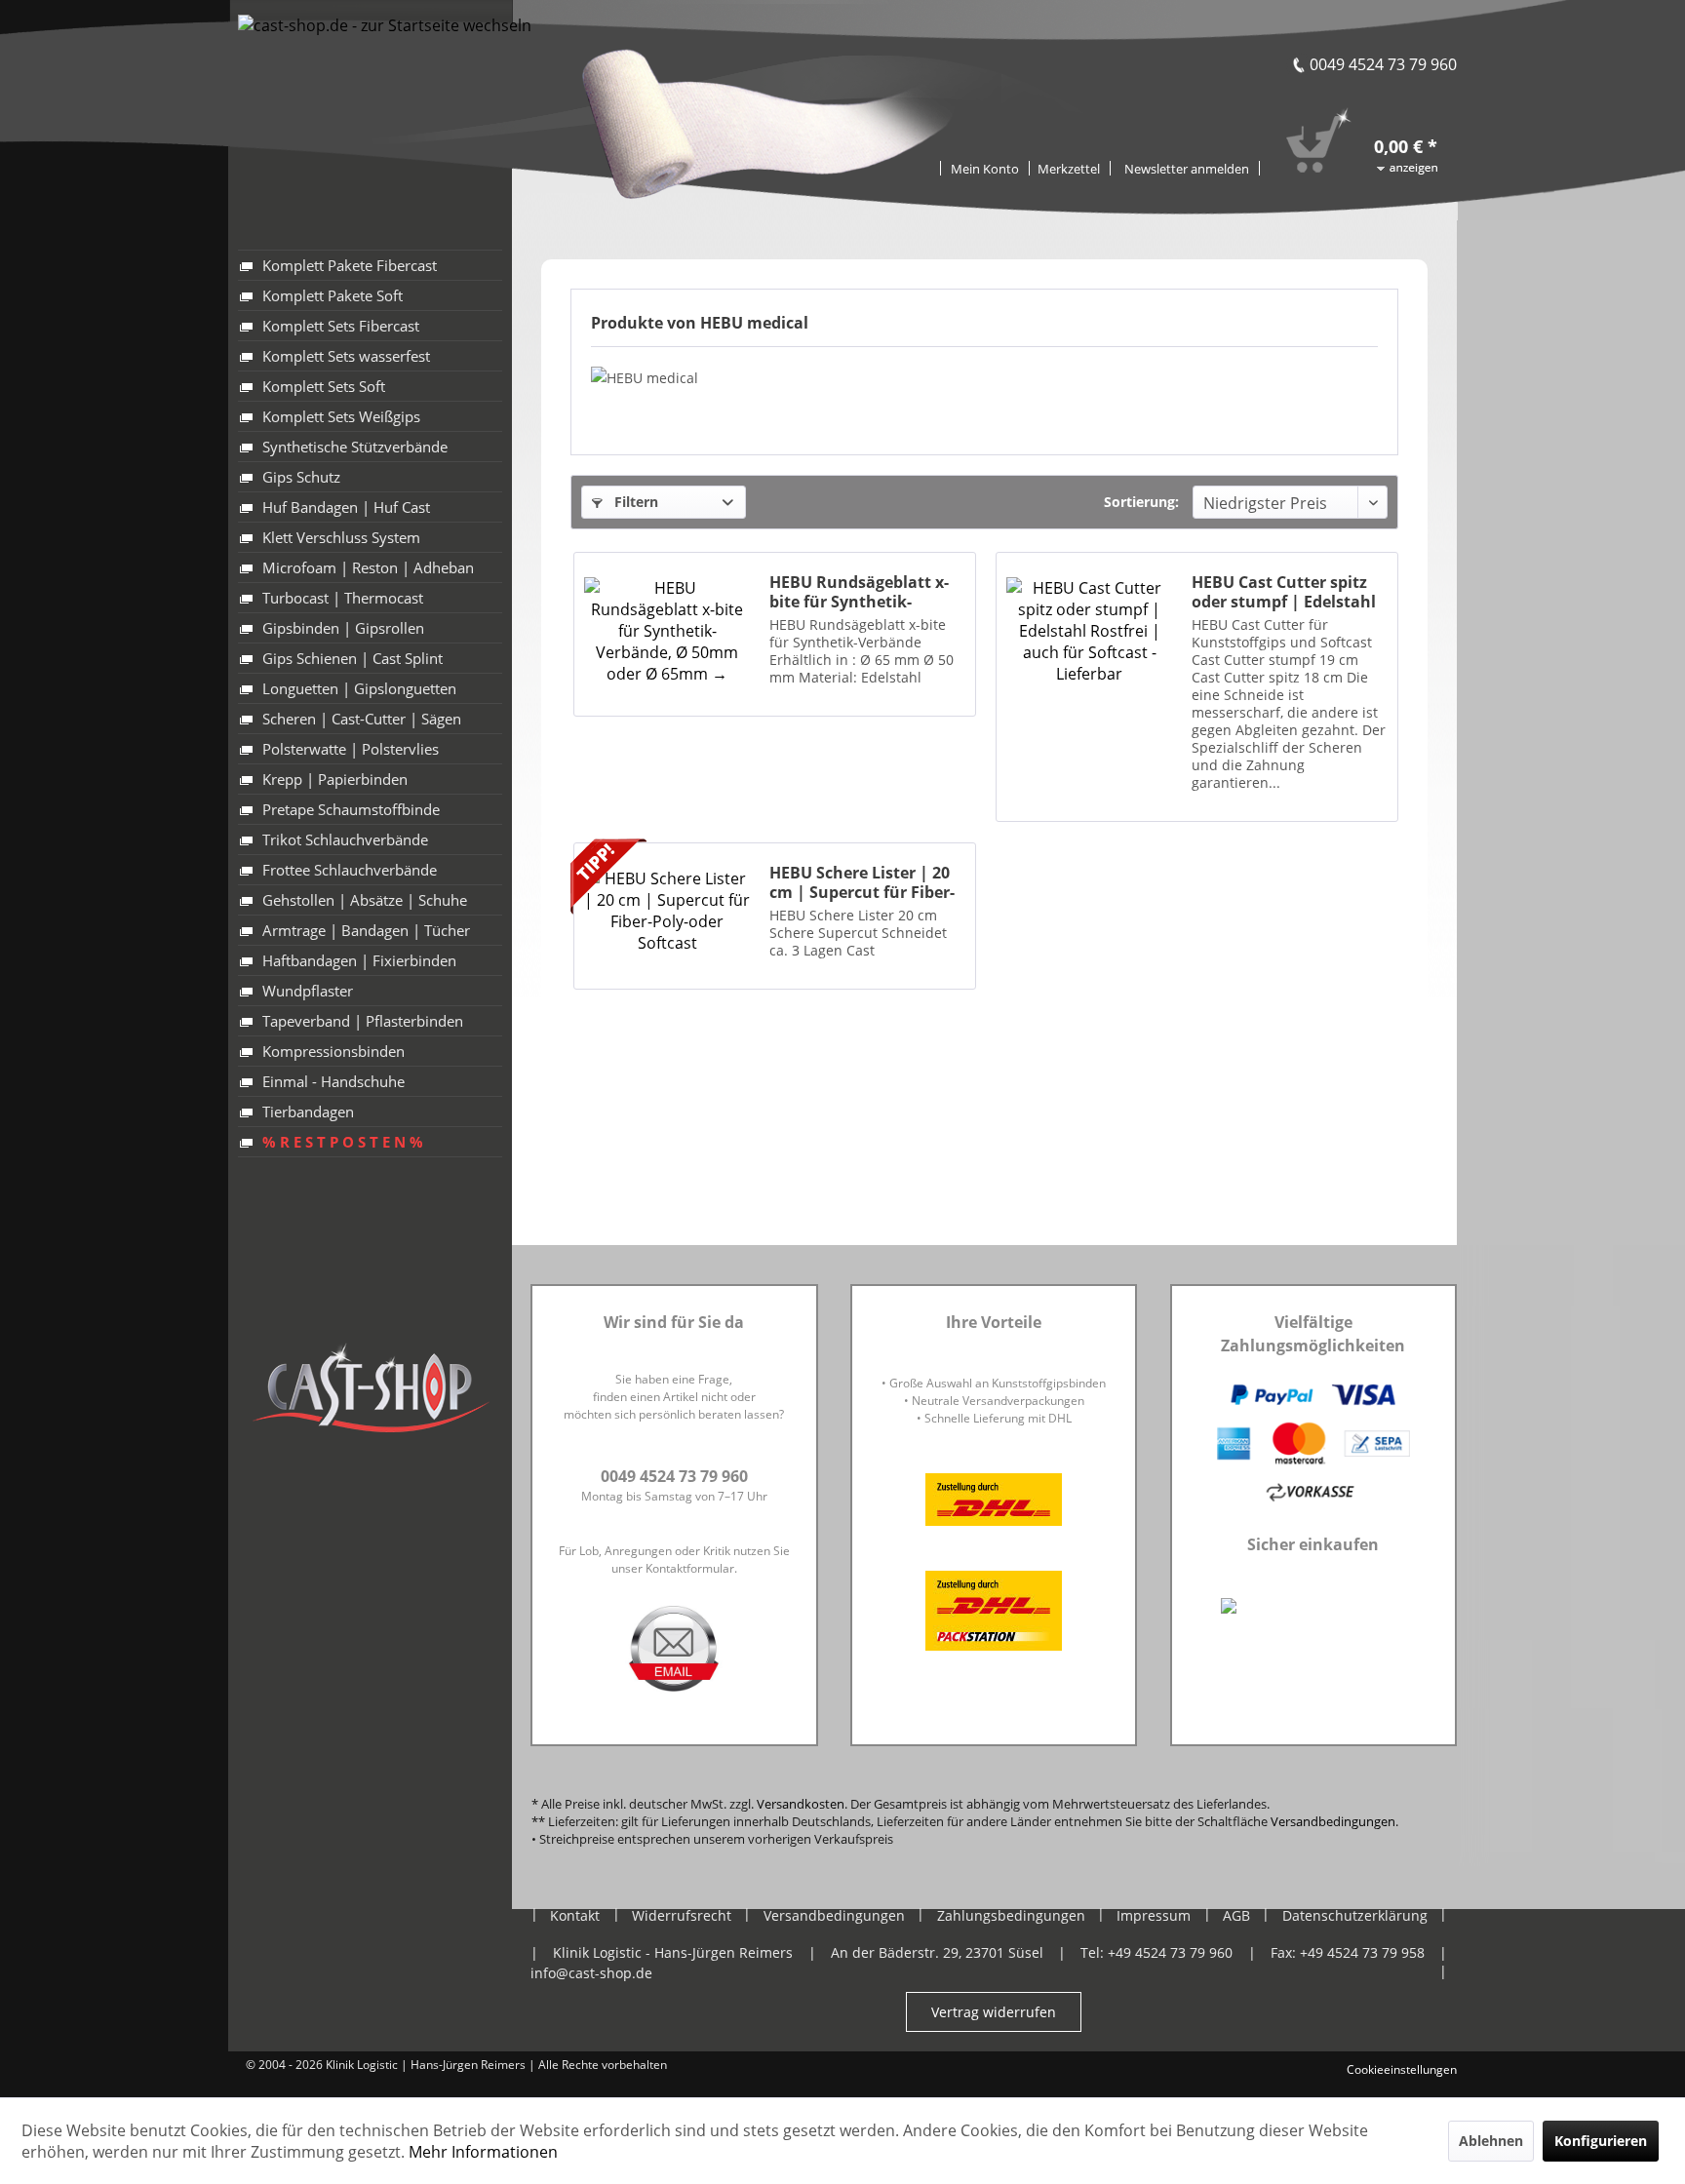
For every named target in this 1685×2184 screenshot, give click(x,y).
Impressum (1154, 1915)
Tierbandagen (308, 1111)
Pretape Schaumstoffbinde (351, 809)
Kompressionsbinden (333, 1051)
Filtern (634, 502)
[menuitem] (1069, 167)
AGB (1236, 1915)
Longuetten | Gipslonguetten (359, 688)
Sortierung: (1141, 502)
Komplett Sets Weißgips (341, 416)
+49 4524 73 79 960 (1170, 1952)
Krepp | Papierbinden (335, 779)
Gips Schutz (301, 477)
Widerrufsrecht (682, 1915)
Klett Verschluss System (341, 537)
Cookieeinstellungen (1402, 2069)
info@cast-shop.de (591, 1973)
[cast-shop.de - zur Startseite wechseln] (385, 85)
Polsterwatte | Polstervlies (351, 749)
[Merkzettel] (1069, 168)
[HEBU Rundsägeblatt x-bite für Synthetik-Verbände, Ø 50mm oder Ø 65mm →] (667, 629)
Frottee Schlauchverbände (350, 870)
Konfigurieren (1601, 2141)
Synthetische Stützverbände (355, 447)
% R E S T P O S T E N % (343, 1142)
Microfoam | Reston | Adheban (368, 567)
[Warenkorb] (1381, 119)
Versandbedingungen (1333, 1821)
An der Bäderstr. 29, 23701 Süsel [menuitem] (937, 1952)
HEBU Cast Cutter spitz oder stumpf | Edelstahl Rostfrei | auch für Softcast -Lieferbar (1284, 592)
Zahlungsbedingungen (1011, 1915)
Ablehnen (1491, 2141)
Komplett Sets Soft (324, 386)
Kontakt (575, 1915)
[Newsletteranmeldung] (1187, 168)
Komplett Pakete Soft (333, 295)
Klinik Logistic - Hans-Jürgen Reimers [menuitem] (673, 1952)
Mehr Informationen (483, 2152)
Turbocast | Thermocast (343, 598)
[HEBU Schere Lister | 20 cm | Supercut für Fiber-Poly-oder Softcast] (667, 911)
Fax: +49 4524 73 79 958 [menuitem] (1348, 1952)
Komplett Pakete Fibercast (350, 265)
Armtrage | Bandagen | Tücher (366, 930)
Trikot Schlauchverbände (345, 839)
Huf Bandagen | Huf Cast (346, 507)
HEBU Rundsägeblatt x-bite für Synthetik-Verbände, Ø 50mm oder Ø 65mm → (863, 592)
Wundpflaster (308, 991)
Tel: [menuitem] (1156, 1952)
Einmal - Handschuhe (333, 1081)
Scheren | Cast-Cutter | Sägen (362, 719)
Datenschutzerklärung (1355, 1915)
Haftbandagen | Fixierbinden (359, 960)
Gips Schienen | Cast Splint (353, 658)
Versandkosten (801, 1804)
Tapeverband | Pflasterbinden (363, 1021)
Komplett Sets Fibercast (341, 326)
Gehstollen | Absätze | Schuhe (365, 900)
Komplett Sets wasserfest (346, 356)
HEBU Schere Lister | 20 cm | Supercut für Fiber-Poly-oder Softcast (862, 882)
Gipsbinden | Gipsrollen (343, 628)
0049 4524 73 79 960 (1383, 64)
